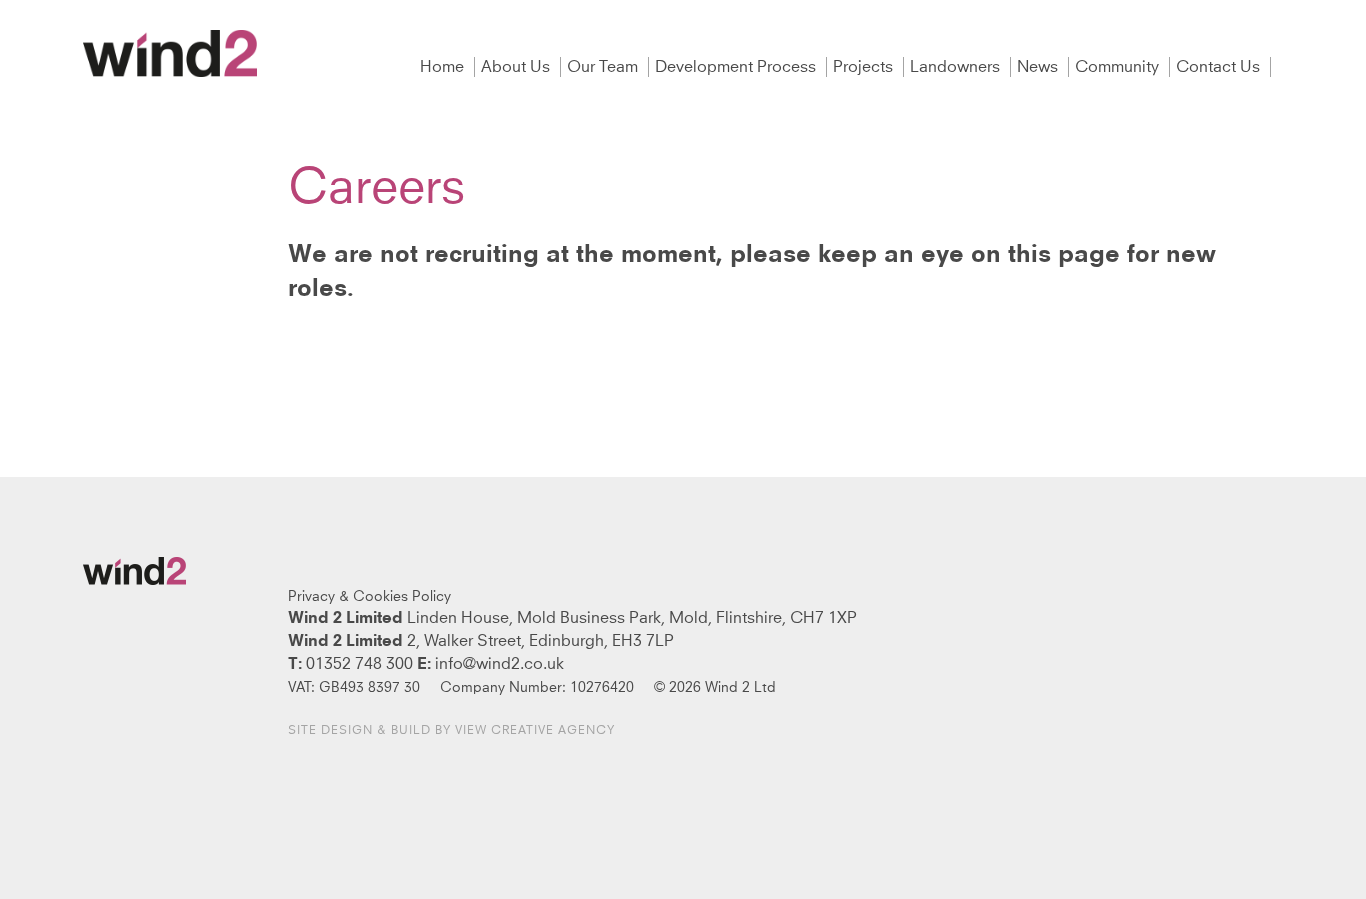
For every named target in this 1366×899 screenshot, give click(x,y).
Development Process (737, 67)
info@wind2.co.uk (499, 664)
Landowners (957, 67)
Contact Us (1220, 67)
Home (444, 67)
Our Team (604, 67)
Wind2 (170, 53)
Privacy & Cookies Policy (369, 597)
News (1039, 67)
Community (1119, 67)
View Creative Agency (535, 731)
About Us (517, 67)
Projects (865, 67)
